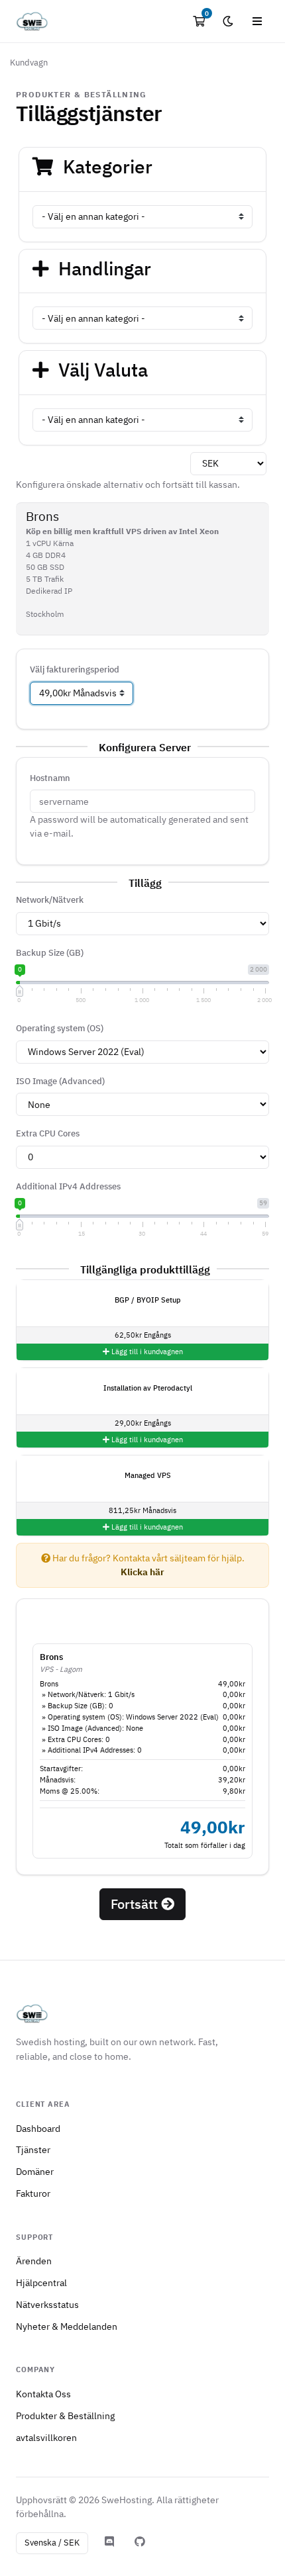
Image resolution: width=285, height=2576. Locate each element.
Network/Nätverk (50, 900)
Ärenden (34, 2261)
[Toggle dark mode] (228, 21)
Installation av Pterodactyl (147, 1388)
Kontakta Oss (43, 2394)
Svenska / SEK (52, 2543)
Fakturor (33, 2193)
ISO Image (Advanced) (60, 1081)
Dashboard (38, 2128)
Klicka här (142, 1572)
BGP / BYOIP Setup (147, 1300)
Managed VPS (147, 1475)
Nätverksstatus (47, 2304)
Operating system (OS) (60, 1028)
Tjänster (33, 2149)
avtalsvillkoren (46, 2437)
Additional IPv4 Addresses (68, 1186)
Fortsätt (136, 1904)
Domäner (35, 2171)
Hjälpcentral (41, 2282)
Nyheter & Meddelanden (67, 2326)
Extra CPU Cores (48, 1133)
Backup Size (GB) (50, 953)
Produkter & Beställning (65, 2415)
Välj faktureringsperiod (75, 669)
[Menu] (257, 21)
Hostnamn (50, 778)
